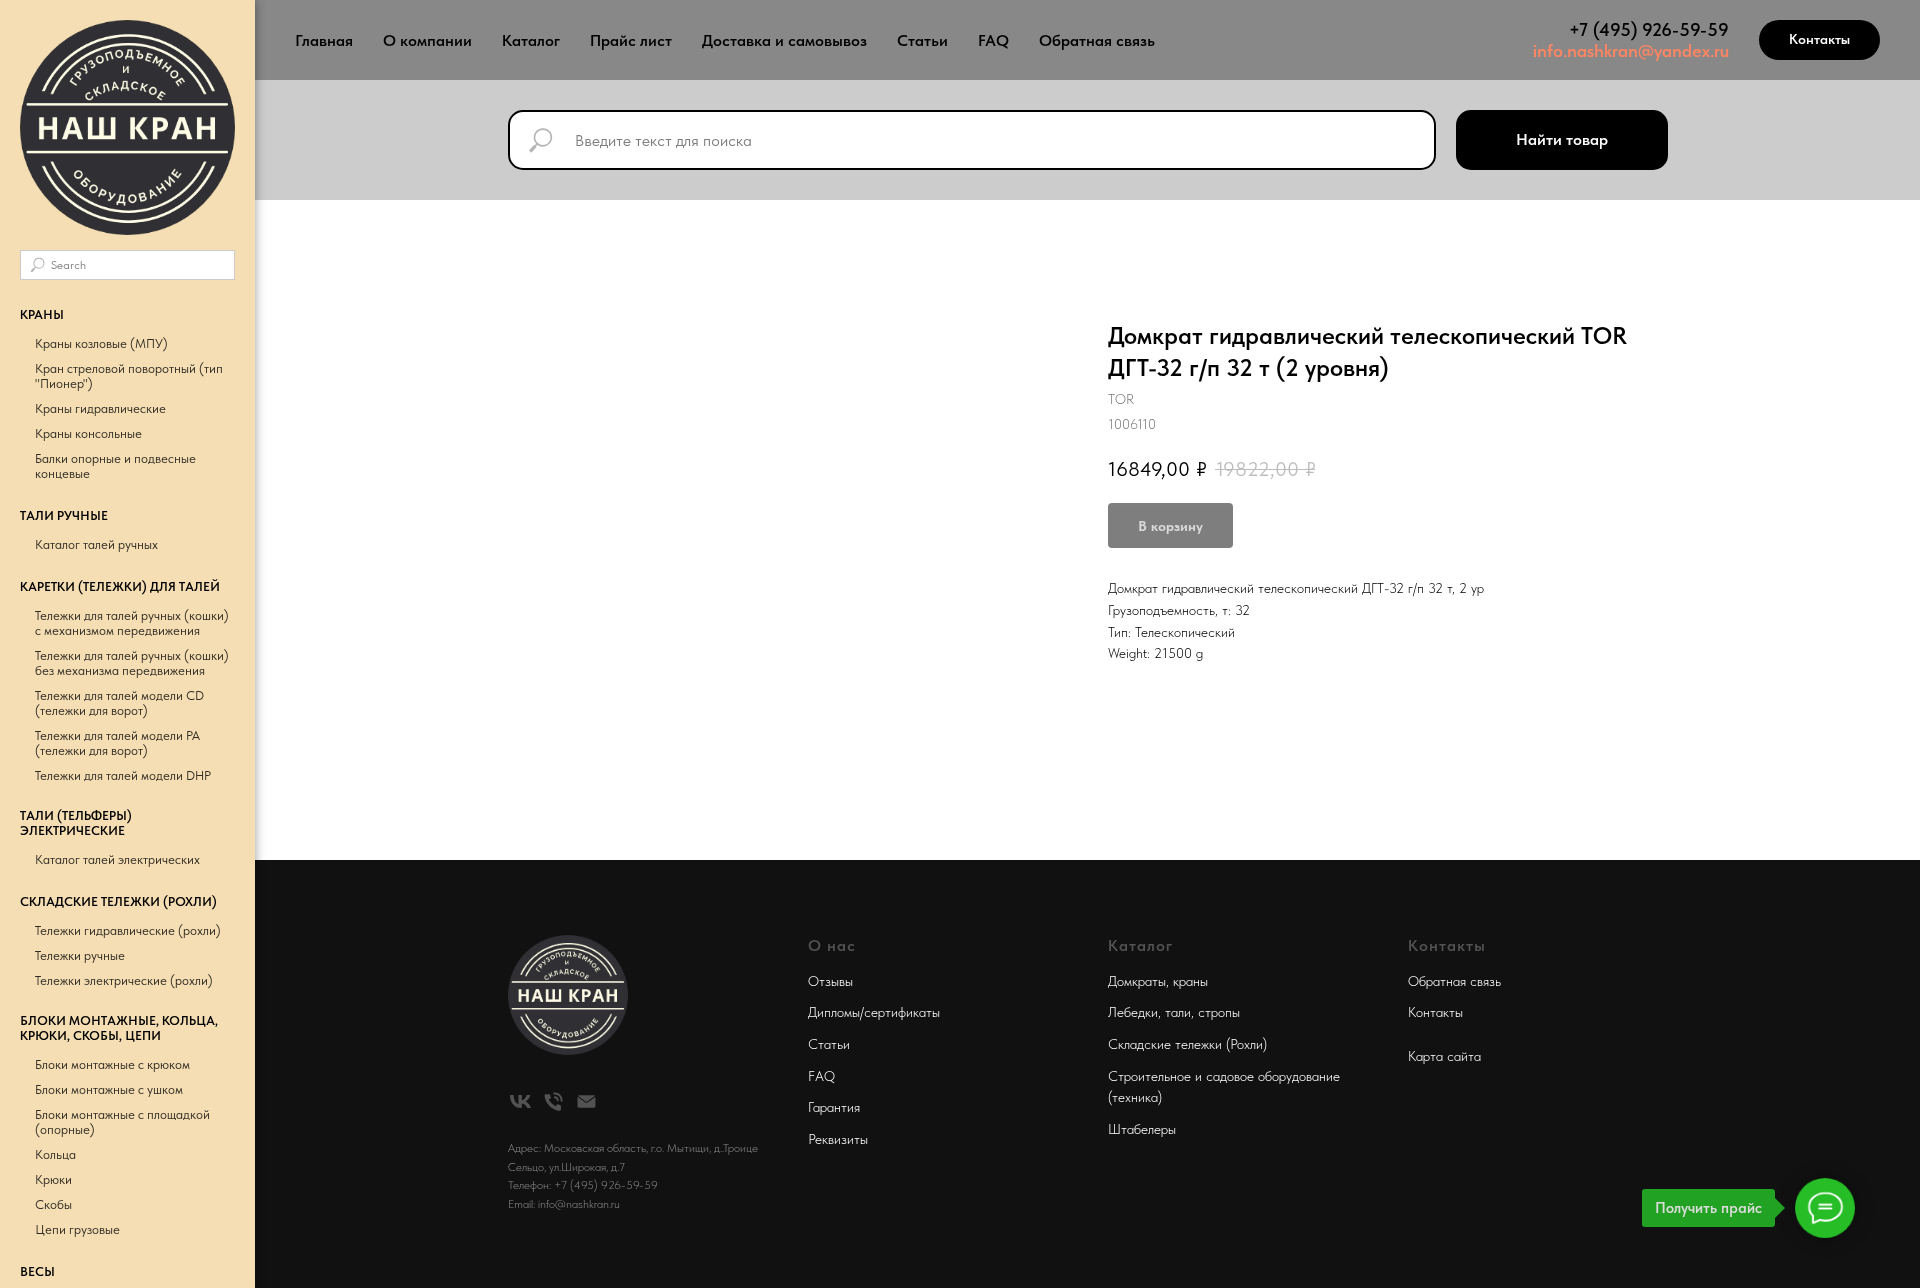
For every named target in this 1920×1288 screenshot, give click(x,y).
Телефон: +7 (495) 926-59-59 (583, 1185)
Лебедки (1133, 1012)
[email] (586, 1101)
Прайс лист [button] (631, 40)
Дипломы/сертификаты (874, 1012)
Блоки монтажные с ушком (109, 1089)
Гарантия (834, 1107)
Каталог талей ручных (96, 544)
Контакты (1435, 1012)
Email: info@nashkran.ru (564, 1204)
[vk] (520, 1101)
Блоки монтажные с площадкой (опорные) (122, 1122)
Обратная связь (1097, 40)
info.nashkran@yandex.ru (1631, 50)
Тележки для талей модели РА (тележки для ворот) (117, 743)
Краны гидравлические (100, 408)
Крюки (53, 1179)
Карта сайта (1444, 1056)
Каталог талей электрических (117, 859)
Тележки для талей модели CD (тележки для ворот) (119, 703)
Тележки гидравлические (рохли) (128, 930)
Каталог (531, 40)
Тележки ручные (80, 955)
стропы (1219, 1012)
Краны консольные (88, 433)
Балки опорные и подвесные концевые (115, 466)
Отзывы (830, 981)
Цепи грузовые (77, 1229)
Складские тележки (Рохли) (1187, 1044)
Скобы (53, 1204)
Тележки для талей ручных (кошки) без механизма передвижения (132, 663)
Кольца (55, 1154)
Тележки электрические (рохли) (124, 980)
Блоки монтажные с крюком (112, 1064)
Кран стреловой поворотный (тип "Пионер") (129, 376)
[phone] (553, 1101)
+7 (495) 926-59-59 (1649, 29)
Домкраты (1137, 981)
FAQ (993, 40)
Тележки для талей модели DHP (123, 775)
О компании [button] (427, 40)
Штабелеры (1142, 1129)
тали (1178, 1012)
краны (1190, 981)
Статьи (922, 40)
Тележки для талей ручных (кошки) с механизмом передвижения (132, 623)
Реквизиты (838, 1139)
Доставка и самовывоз (784, 40)
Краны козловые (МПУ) (101, 343)
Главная (324, 40)
